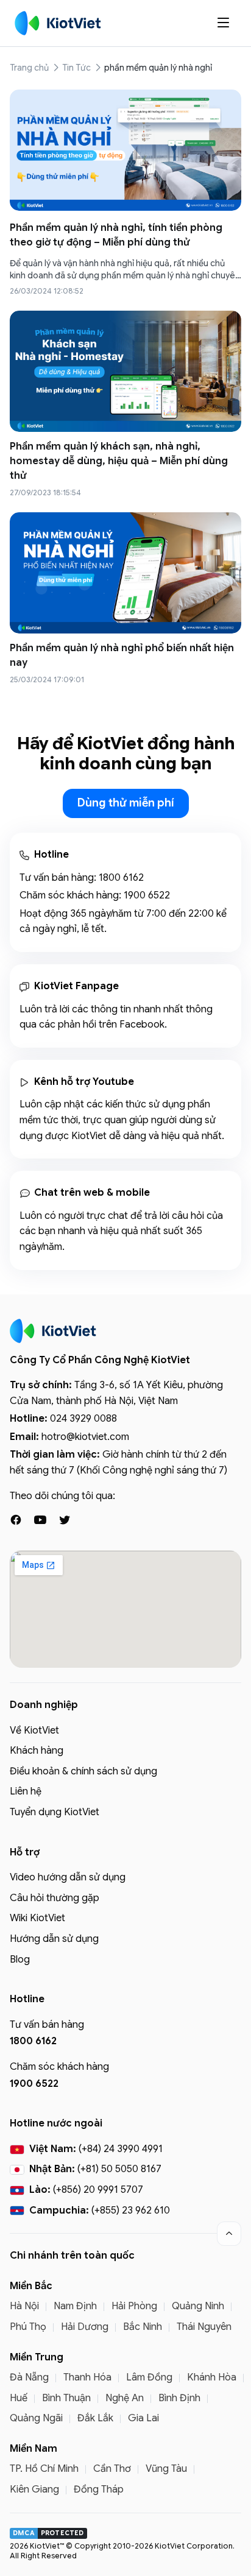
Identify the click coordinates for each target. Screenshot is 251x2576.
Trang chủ (29, 68)
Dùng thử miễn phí (126, 803)
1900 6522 (147, 895)
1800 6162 (121, 878)
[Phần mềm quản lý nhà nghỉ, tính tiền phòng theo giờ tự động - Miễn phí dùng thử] (125, 150)
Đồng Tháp (99, 2490)
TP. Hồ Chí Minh (44, 2469)
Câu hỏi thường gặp (55, 1898)
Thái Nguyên (204, 2327)
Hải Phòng (134, 2306)
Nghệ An (125, 2398)
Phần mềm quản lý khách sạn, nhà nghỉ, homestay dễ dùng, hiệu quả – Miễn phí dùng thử (119, 461)
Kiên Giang (34, 2490)
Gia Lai (143, 2418)
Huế (19, 2398)
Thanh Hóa (87, 2377)
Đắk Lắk (95, 2418)
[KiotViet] (58, 23)
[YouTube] (40, 1520)
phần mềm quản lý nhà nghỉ (158, 68)
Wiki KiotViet (37, 1918)
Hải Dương (85, 2327)
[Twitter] (65, 1520)
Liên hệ (26, 1791)
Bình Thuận (66, 2398)
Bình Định (179, 2398)
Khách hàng (37, 1751)
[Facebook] (16, 1520)
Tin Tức (76, 68)
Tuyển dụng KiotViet (55, 1812)
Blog (20, 1960)
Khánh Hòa (212, 2377)
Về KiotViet (34, 1731)
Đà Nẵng (29, 2377)
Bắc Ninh (143, 2327)
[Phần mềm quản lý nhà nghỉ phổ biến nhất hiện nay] (125, 573)
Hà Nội (24, 2306)
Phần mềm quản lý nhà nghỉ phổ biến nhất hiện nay (122, 655)
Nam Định (75, 2306)
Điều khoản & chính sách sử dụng (83, 1771)
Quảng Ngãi (36, 2418)
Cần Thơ (112, 2469)
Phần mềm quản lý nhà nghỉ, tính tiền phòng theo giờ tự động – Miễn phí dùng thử (116, 235)
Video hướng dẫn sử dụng (68, 1877)
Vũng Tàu (166, 2469)
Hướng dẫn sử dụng (54, 1939)
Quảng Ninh (198, 2306)
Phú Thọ (28, 2327)
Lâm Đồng (149, 2377)
